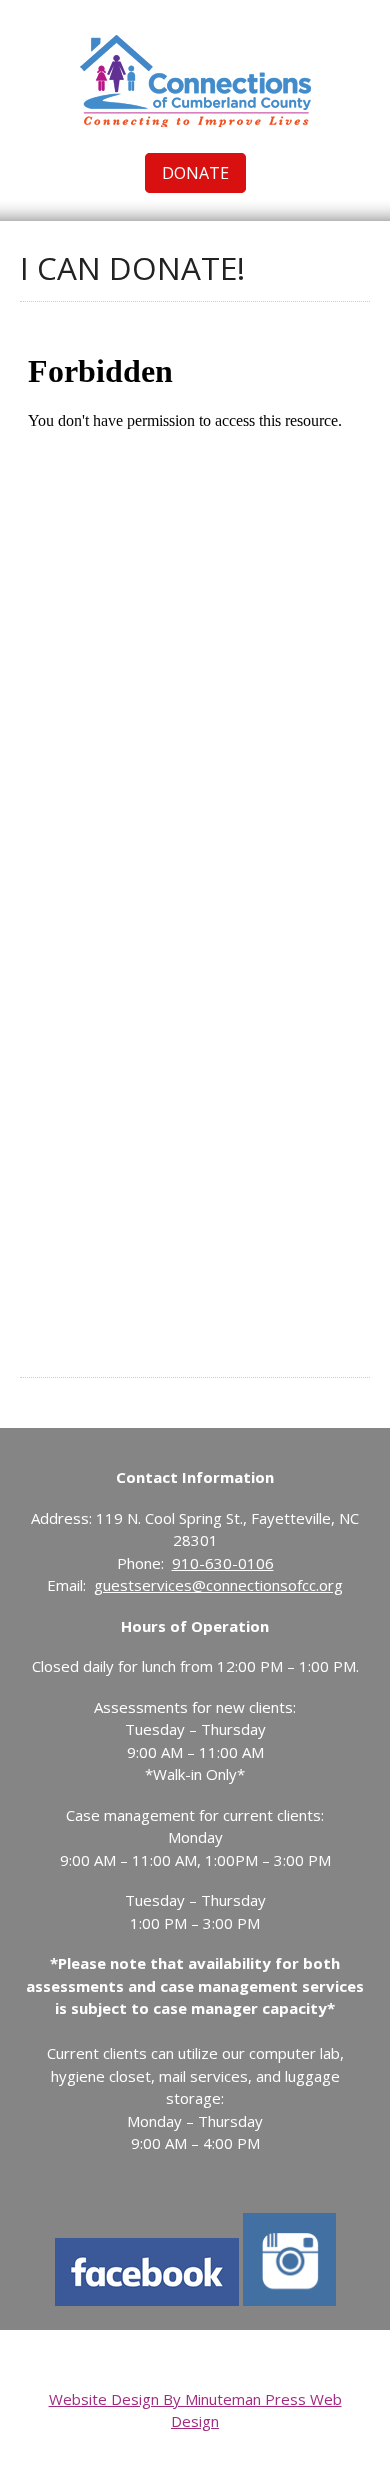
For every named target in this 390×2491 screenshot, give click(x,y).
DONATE (195, 173)
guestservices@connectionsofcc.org (218, 1585)
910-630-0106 (223, 1563)
